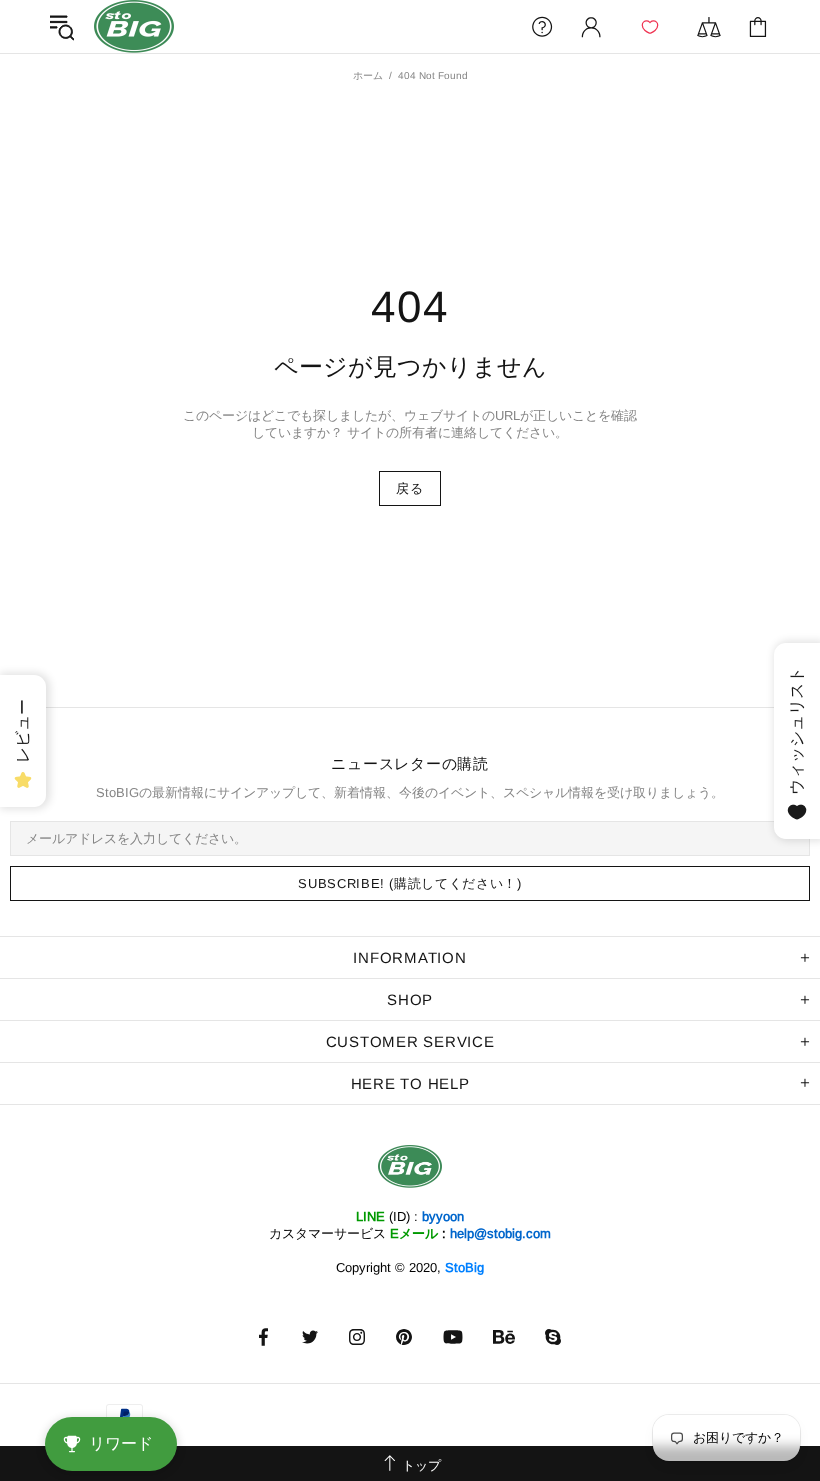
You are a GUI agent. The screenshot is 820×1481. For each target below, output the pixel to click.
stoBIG (134, 26)
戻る (409, 488)
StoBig (464, 1267)
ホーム (368, 75)
